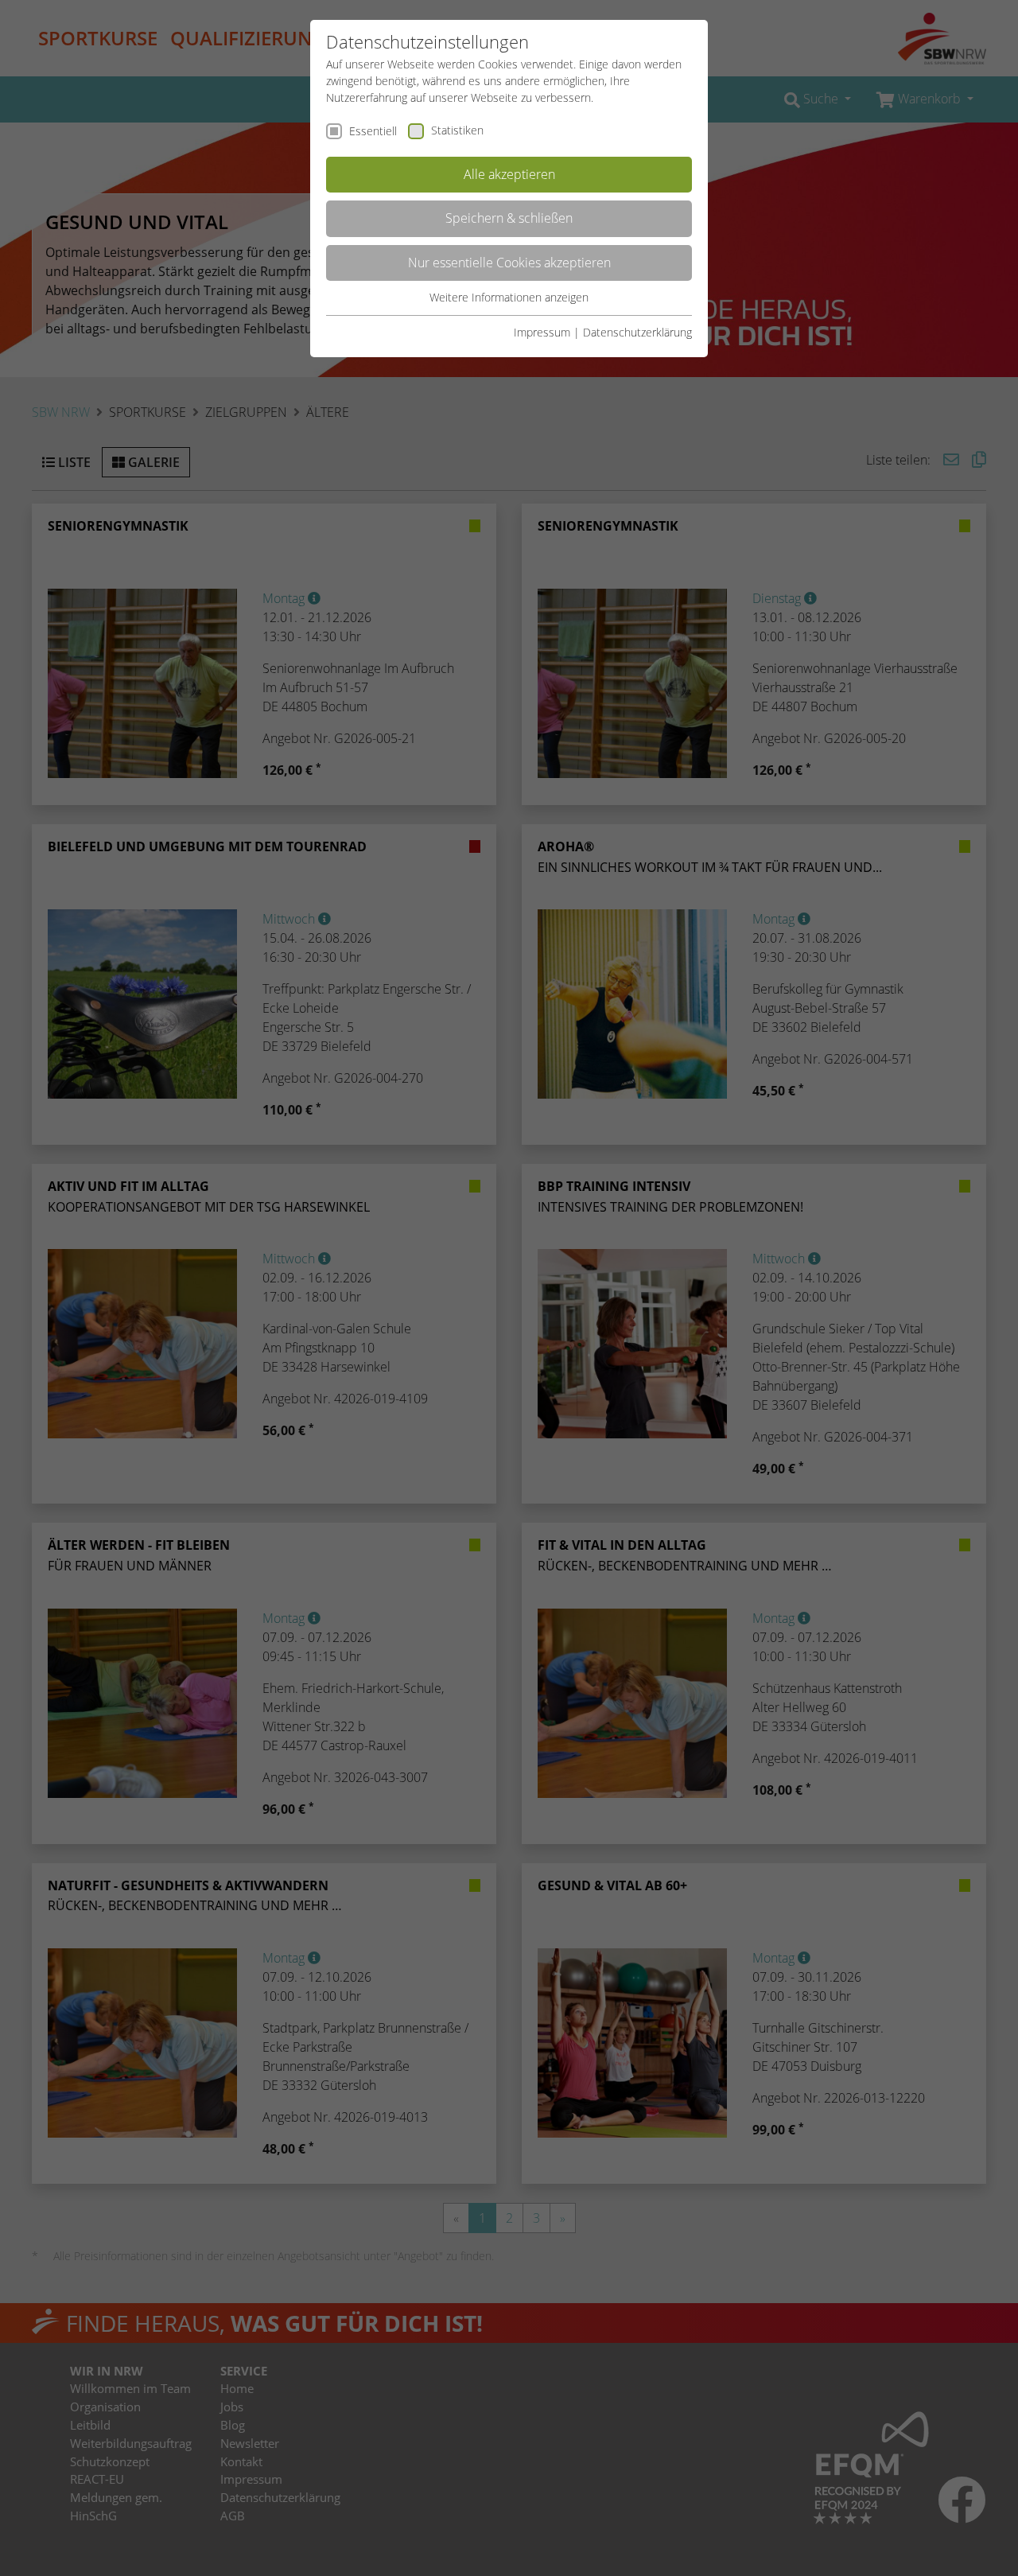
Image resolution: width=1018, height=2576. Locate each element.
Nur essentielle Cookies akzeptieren (509, 263)
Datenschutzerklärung (637, 332)
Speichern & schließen (509, 218)
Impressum (542, 332)
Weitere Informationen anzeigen (509, 297)
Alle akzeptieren (509, 174)
